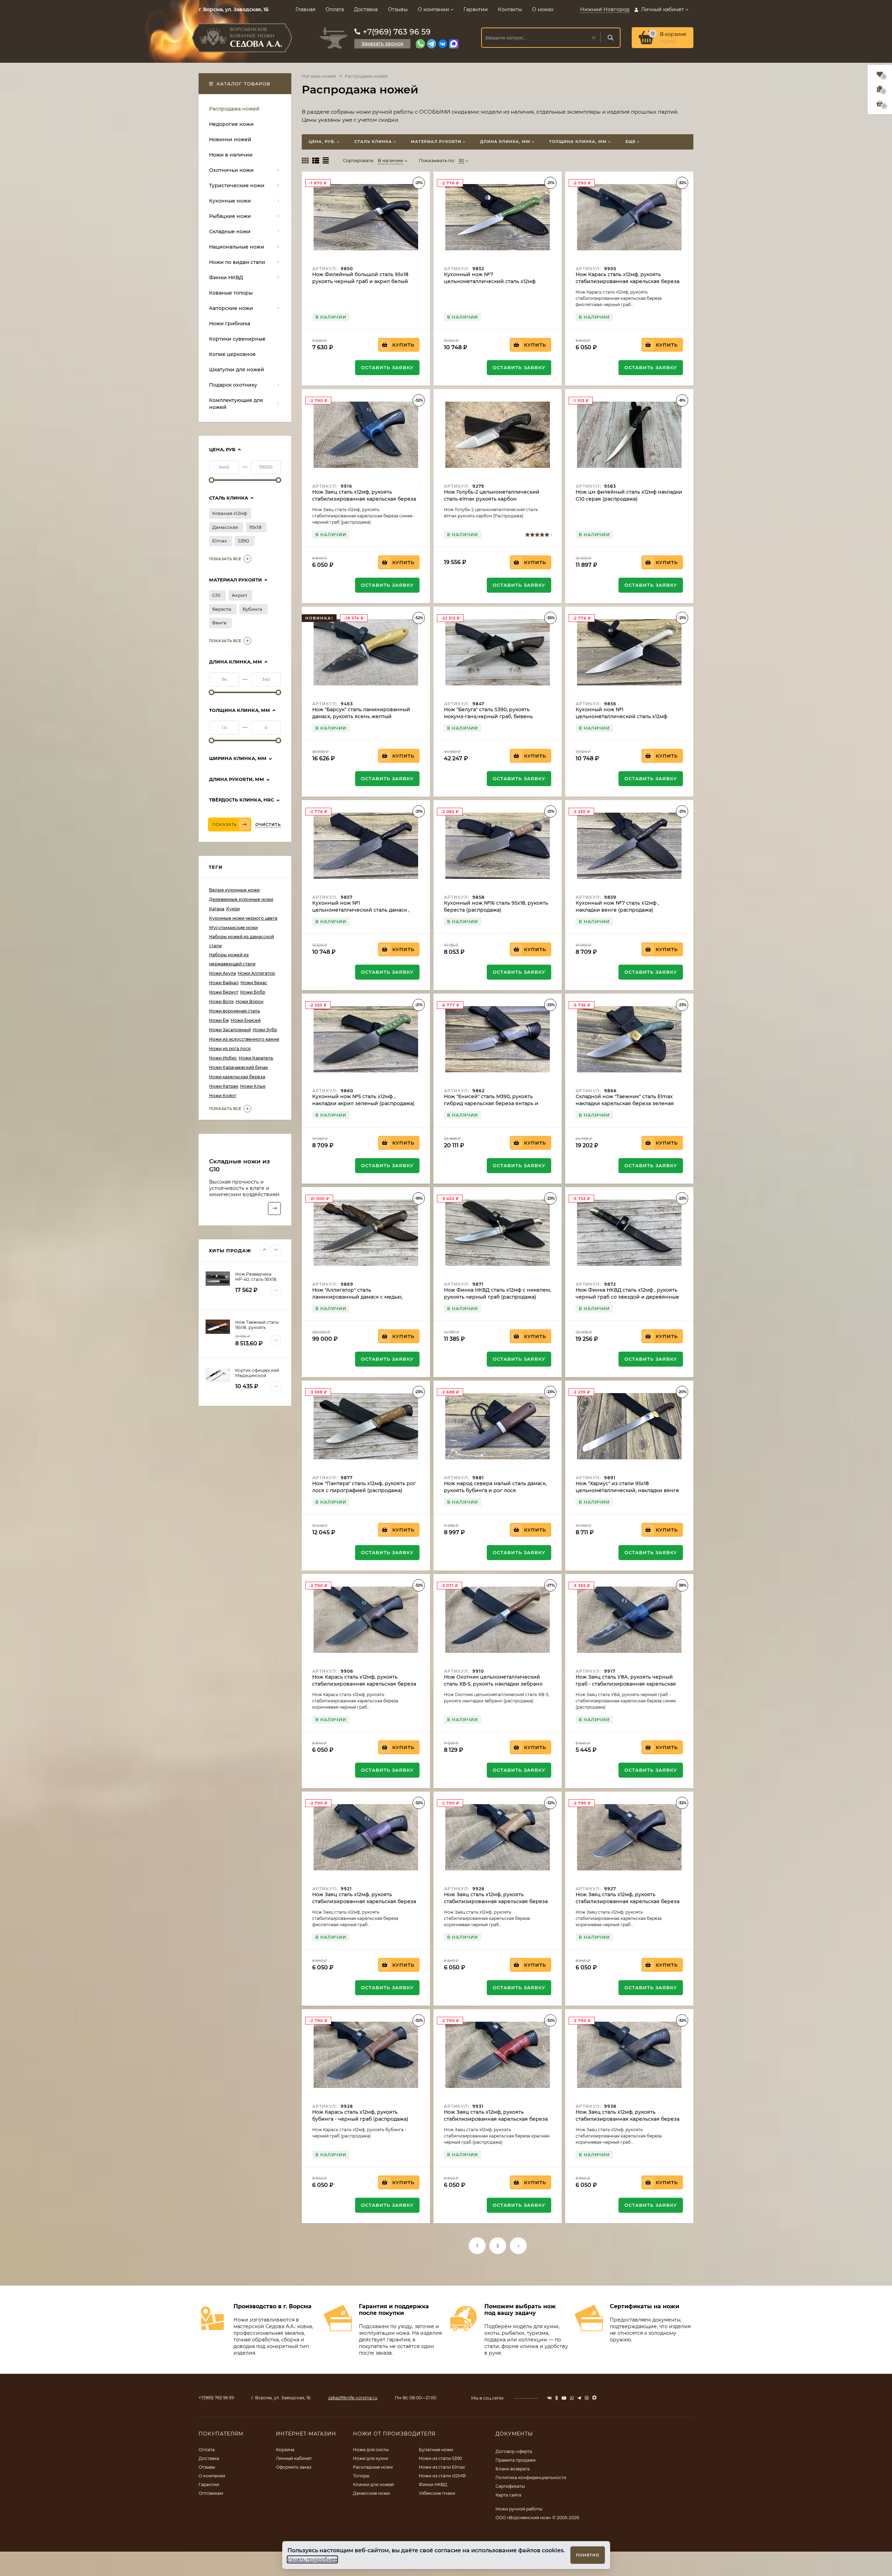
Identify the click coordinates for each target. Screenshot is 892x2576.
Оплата (335, 9)
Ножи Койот (223, 1096)
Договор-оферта (514, 2451)
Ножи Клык (253, 1086)
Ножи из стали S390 (440, 2458)
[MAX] (454, 44)
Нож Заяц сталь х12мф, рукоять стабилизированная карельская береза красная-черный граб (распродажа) (496, 2119)
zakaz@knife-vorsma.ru (353, 2398)
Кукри (233, 909)
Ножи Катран (224, 1086)
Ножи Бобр (253, 992)
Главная (305, 9)
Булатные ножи (436, 2450)
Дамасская (225, 527)
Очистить (268, 825)
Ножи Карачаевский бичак (239, 1067)
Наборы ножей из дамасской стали (241, 941)
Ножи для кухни (371, 2458)
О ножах (543, 9)
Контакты (510, 9)
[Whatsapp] (420, 44)
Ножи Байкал (224, 983)
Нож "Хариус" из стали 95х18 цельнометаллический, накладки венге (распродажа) (627, 1490)
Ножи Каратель (256, 1058)
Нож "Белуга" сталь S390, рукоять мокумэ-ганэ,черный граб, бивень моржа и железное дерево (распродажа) (497, 716)
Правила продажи (516, 2460)
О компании (433, 9)
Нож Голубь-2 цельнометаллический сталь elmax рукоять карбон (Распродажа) (492, 499)
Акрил (239, 595)
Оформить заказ (294, 2467)
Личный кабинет (294, 2458)
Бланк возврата (513, 2469)
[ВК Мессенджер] (443, 44)
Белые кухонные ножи (234, 890)
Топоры (361, 2476)
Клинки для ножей (373, 2484)
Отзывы (398, 9)
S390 (244, 541)
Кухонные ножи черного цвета (243, 918)
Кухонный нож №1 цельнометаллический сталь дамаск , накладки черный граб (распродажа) (361, 910)
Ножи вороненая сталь (234, 1011)
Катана (217, 909)
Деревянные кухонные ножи (241, 899)
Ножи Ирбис (223, 1058)
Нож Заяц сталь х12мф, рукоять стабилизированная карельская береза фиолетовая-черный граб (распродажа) (364, 1901)
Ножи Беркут (224, 992)
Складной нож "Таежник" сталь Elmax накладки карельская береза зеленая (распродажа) (625, 1103)
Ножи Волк (221, 1001)
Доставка (366, 9)
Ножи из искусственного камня (244, 1039)
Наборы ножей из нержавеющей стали (232, 959)
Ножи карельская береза (237, 1077)
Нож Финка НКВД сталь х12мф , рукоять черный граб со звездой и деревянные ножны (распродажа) (627, 1297)
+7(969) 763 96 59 (397, 32)
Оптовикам (211, 2493)
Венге (219, 623)
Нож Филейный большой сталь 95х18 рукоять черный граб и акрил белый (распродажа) (360, 281)
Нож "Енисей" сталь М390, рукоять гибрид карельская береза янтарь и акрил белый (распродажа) (491, 1103)
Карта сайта (508, 2495)
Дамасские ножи (371, 2493)
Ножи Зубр (265, 1030)
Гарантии (476, 9)
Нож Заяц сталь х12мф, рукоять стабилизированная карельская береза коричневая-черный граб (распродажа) (496, 1901)
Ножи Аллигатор (256, 973)
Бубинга (252, 609)
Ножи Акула (222, 973)
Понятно (588, 2555)
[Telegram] (432, 44)
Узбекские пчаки (437, 2493)
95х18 (255, 527)
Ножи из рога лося (230, 1048)
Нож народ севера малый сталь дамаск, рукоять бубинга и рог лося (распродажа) (495, 1490)
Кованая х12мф (230, 513)
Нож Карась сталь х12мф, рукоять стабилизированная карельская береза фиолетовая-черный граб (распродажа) (628, 281)
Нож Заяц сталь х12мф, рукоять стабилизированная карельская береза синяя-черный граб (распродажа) (364, 499)
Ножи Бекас (254, 983)
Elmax (220, 541)
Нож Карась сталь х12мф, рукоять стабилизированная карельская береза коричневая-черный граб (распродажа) (364, 1684)
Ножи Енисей (246, 1020)
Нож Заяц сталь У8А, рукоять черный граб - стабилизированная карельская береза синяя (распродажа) (626, 1684)
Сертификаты (510, 2486)
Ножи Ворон (249, 1001)
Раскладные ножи (373, 2467)
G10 (216, 595)
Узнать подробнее (312, 2559)
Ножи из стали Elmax (442, 2467)
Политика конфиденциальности (531, 2478)
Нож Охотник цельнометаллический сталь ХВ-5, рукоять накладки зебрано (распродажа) (493, 1684)
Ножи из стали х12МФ (442, 2476)
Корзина (285, 2450)
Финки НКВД (433, 2484)
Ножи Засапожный (230, 1030)
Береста (222, 609)
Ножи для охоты (371, 2450)
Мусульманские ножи (233, 928)
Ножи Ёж (219, 1020)
